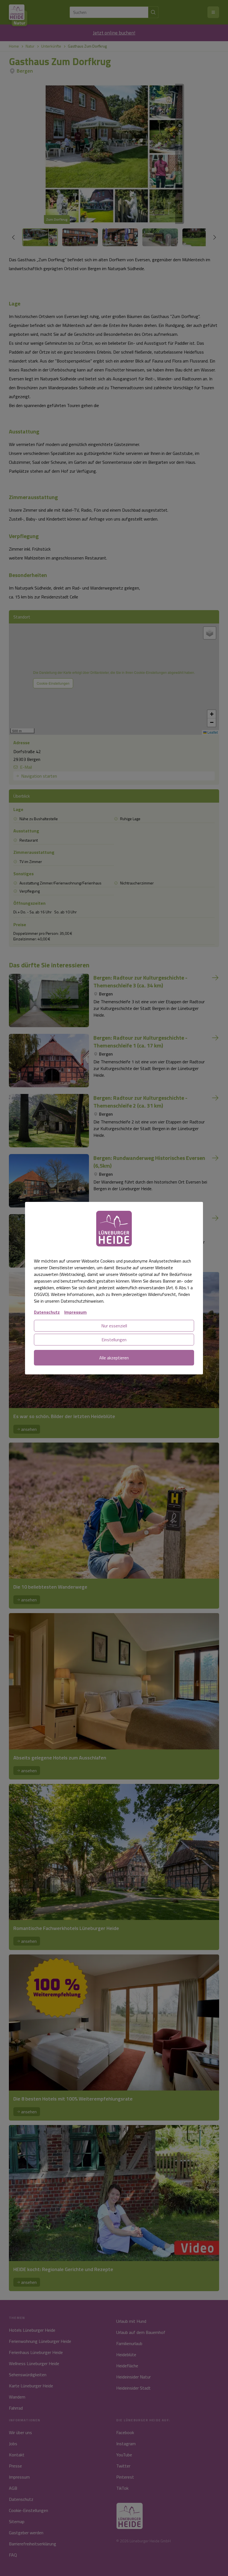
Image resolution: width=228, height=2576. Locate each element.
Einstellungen (114, 1340)
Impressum (75, 1312)
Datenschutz (47, 1312)
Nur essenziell (114, 1326)
